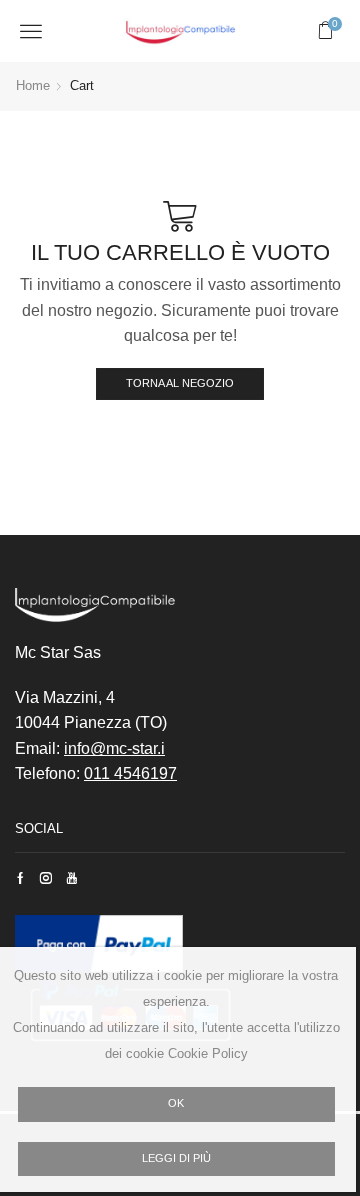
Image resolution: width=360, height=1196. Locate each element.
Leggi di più (176, 1158)
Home (33, 85)
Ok (176, 1103)
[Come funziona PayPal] (99, 942)
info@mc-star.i (114, 748)
